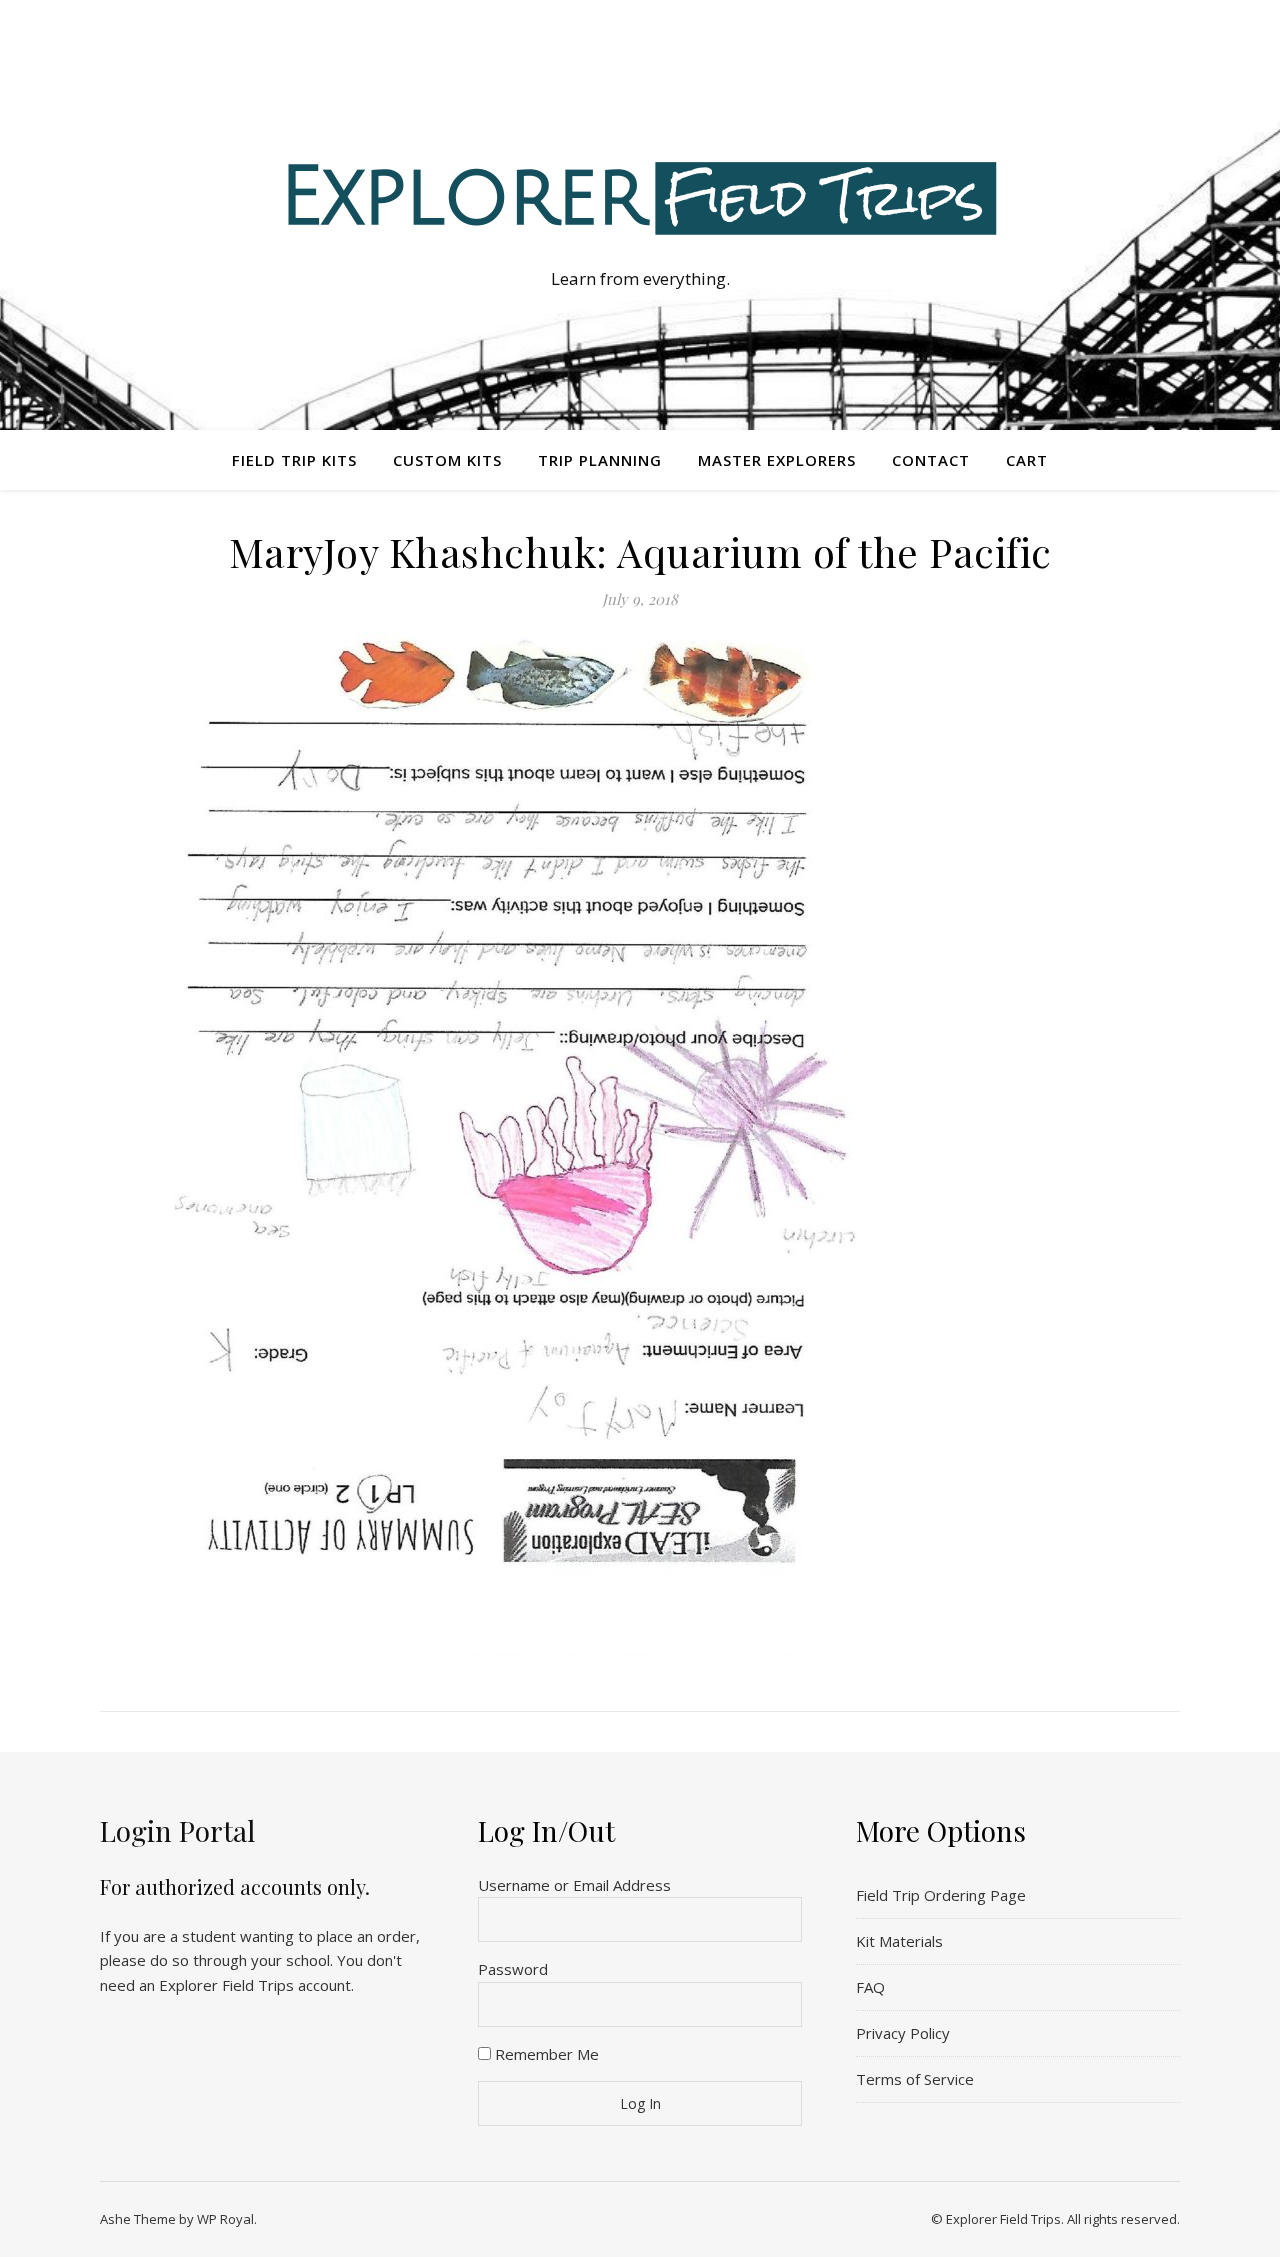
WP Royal (225, 2219)
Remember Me (545, 2054)
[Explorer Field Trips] (640, 197)
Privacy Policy (903, 2033)
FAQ (870, 1987)
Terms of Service (915, 2079)
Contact (931, 460)
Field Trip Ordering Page (941, 1895)
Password (513, 1969)
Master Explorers (777, 460)
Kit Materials (899, 1941)
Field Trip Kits (294, 460)
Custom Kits (447, 460)
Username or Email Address (574, 1885)
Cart (1027, 460)
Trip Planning (600, 460)
